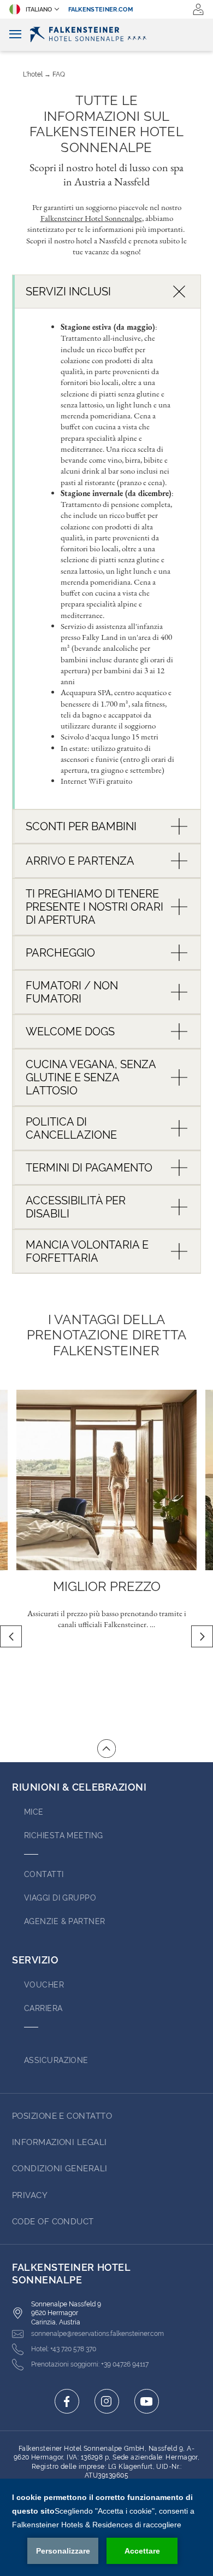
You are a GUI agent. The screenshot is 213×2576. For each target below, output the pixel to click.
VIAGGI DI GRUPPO (60, 1898)
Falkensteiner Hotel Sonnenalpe (91, 218)
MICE (34, 1812)
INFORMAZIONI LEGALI (60, 2142)
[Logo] (106, 34)
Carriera (43, 2008)
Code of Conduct (53, 2222)
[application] (106, 2527)
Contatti (44, 1874)
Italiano (39, 10)
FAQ (59, 74)
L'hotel (33, 74)
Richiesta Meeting (64, 1835)
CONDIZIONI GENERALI (60, 2169)
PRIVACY (30, 2195)
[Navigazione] (15, 35)
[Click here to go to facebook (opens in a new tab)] (67, 2401)
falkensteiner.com (101, 10)
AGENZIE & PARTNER (65, 1921)
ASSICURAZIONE (56, 2060)
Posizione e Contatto (62, 2116)
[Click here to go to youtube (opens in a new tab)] (147, 2401)
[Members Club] (198, 9)
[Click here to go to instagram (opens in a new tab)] (107, 2401)
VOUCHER (44, 1985)
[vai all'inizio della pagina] (106, 1749)
